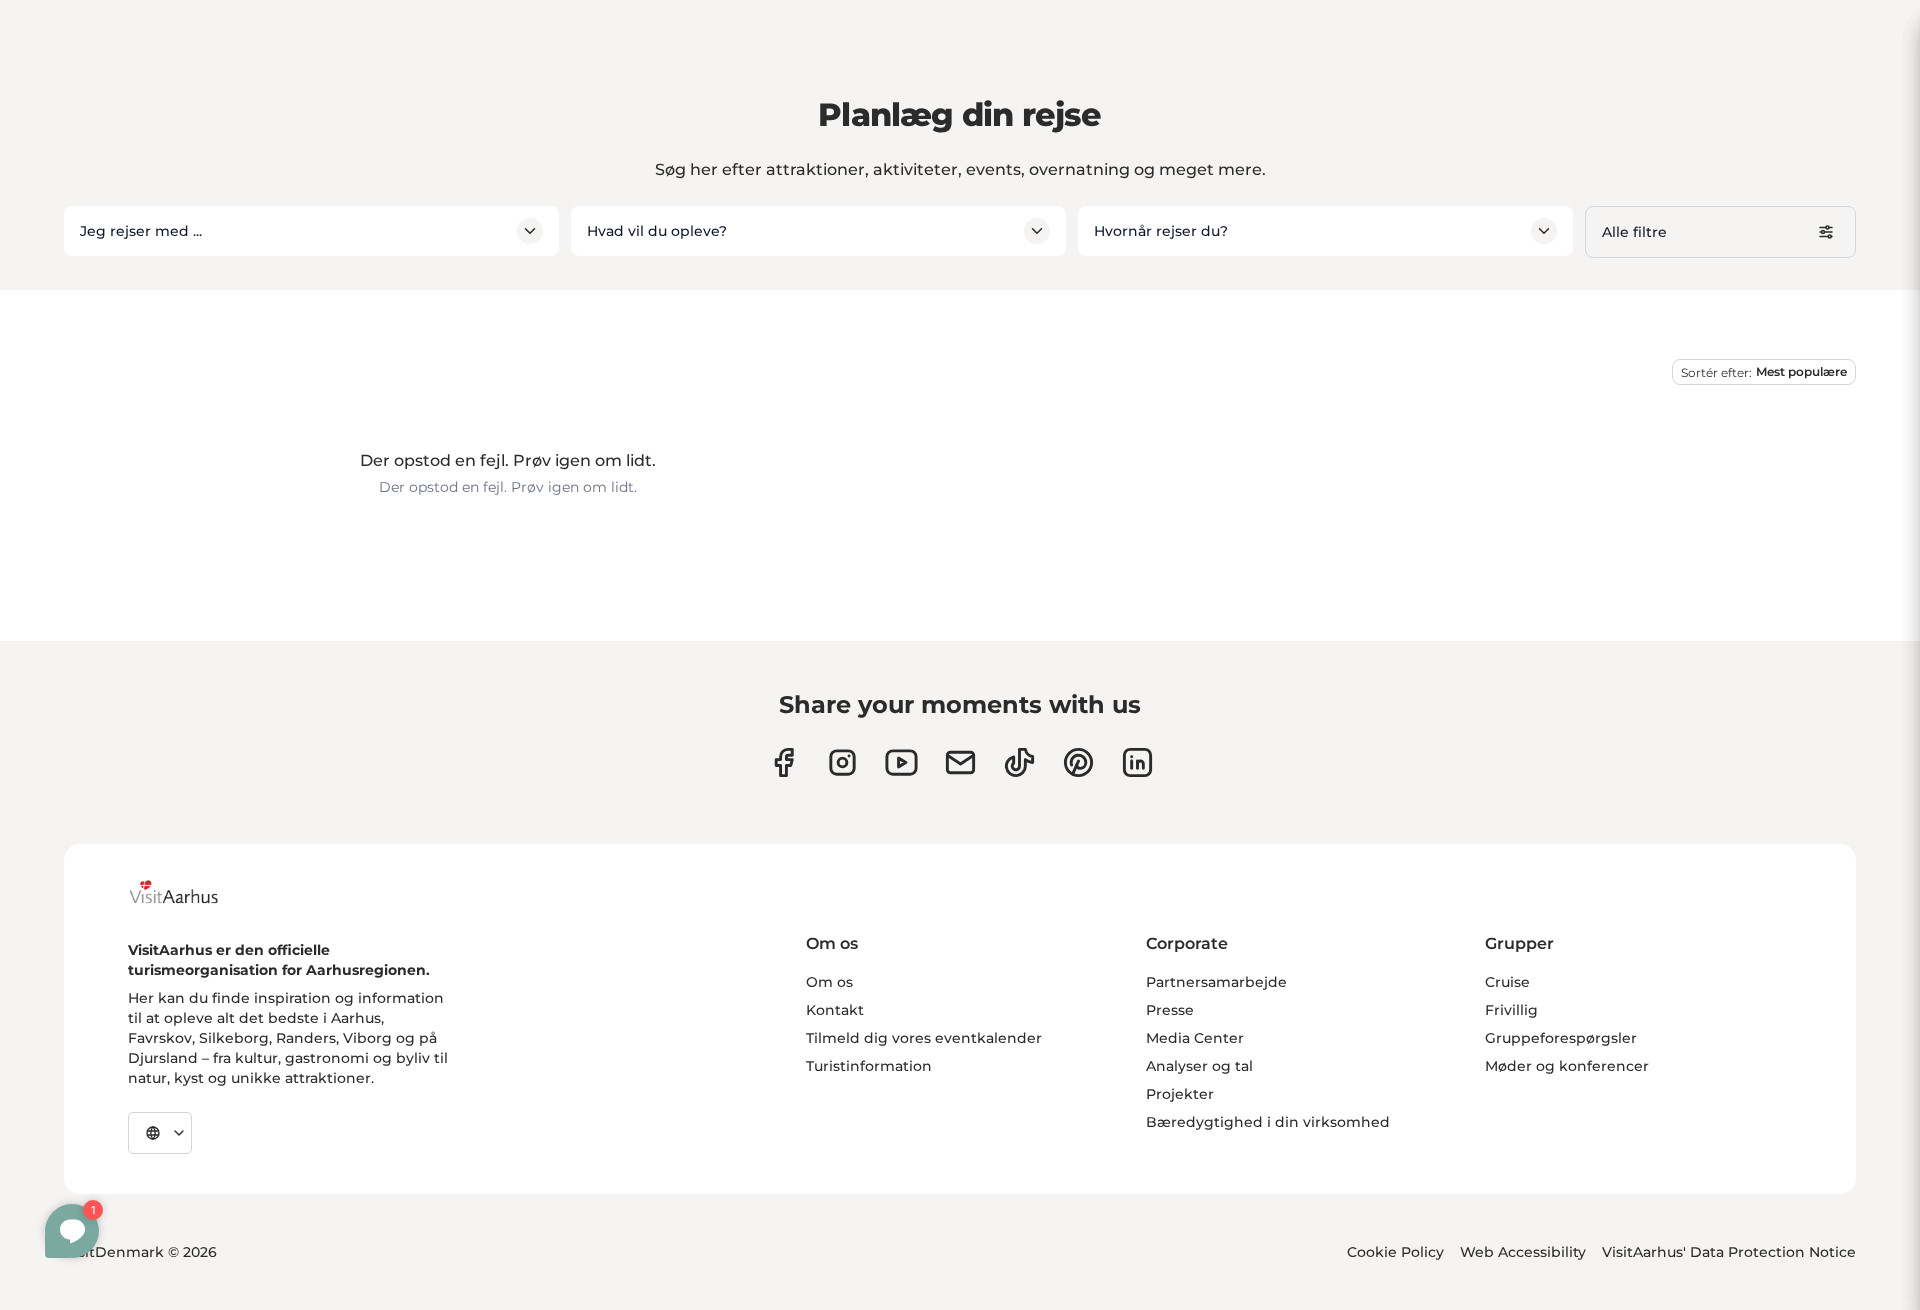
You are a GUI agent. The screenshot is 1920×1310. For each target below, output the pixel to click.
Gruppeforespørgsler (1561, 1038)
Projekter (1180, 1094)
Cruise (1507, 982)
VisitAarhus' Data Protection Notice (1729, 1252)
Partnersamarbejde (1216, 982)
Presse (1170, 1010)
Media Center (1195, 1038)
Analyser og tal (1199, 1066)
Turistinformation (869, 1066)
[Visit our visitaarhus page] (783, 762)
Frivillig (1511, 1010)
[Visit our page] (842, 762)
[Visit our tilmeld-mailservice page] (960, 762)
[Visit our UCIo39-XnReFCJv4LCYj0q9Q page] (901, 762)
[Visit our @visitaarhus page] (1019, 762)
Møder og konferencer (1567, 1066)
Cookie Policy (1395, 1252)
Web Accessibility (1523, 1252)
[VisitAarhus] (189, 892)
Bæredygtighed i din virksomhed (1268, 1122)
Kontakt (835, 1010)
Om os (829, 982)
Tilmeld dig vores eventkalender (924, 1038)
